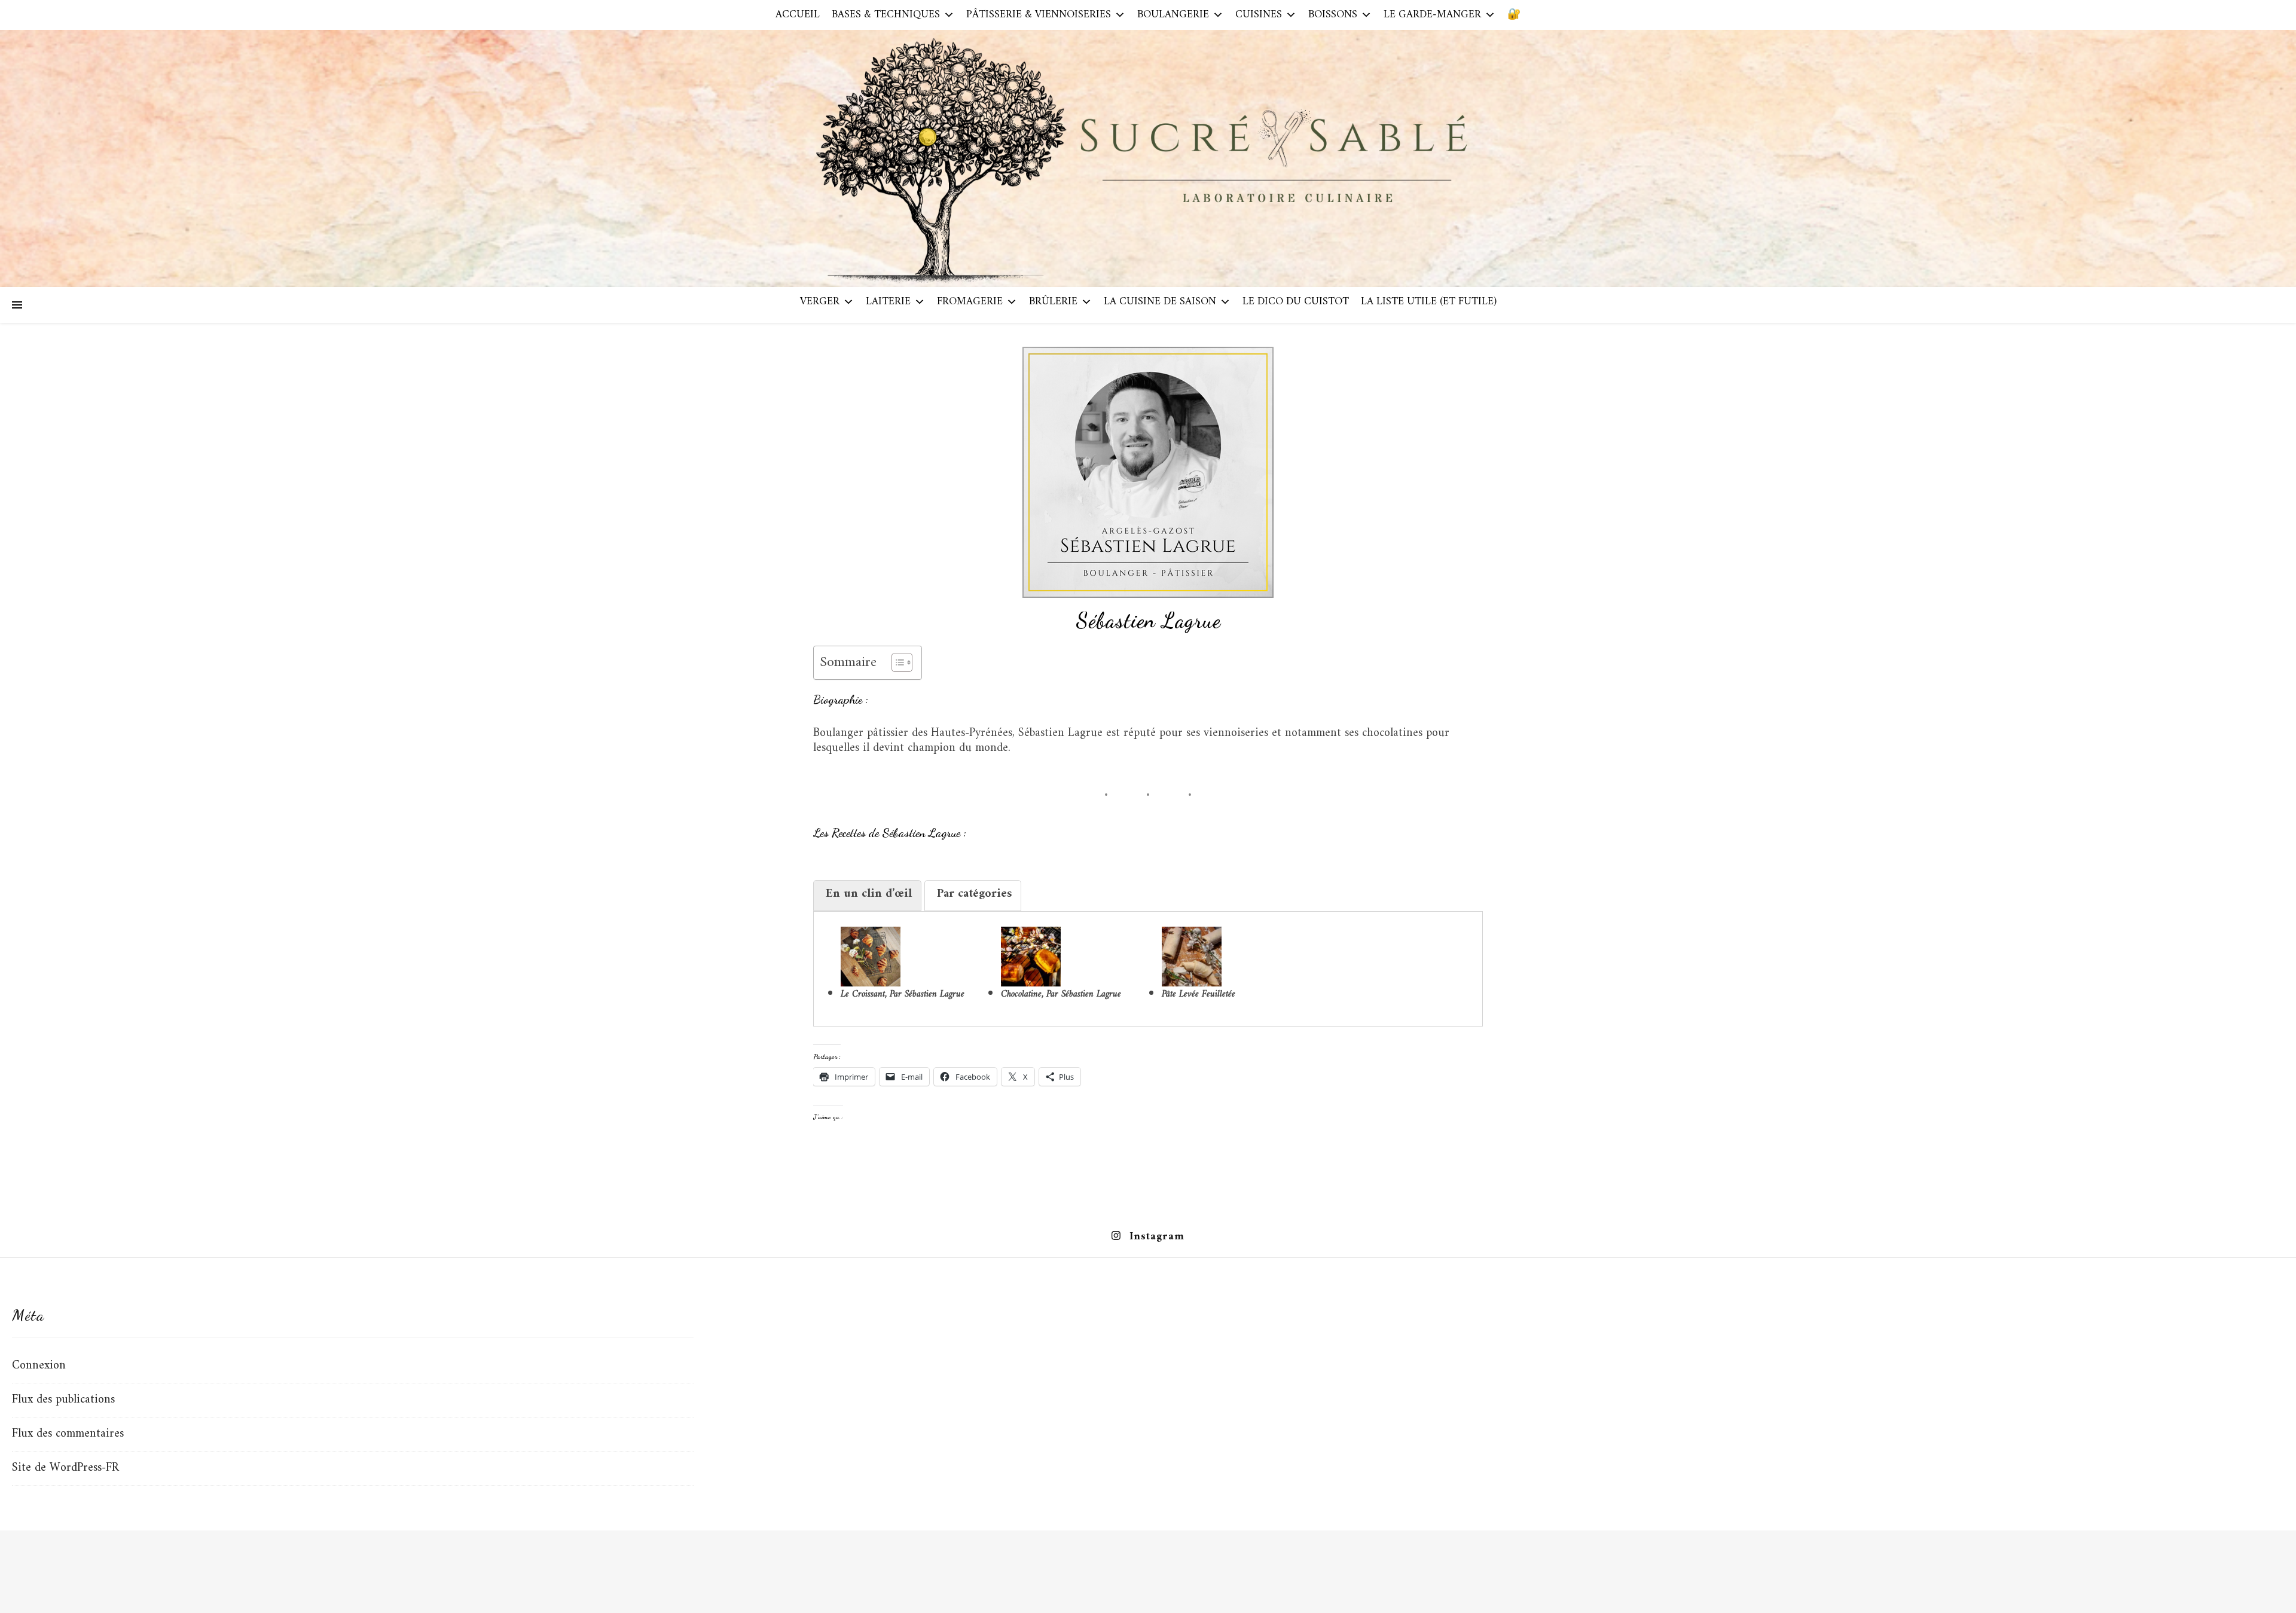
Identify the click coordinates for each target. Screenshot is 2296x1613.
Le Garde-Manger (1432, 15)
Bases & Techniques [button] (886, 15)
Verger (820, 302)
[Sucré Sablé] (1148, 158)
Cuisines (1259, 15)
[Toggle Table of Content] (896, 662)
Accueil (798, 15)
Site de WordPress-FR (65, 1468)
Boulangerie (1173, 15)
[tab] (867, 896)
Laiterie (888, 302)
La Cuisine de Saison (1160, 302)
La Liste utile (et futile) (1429, 302)
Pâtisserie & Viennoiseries (1039, 15)
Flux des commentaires (68, 1434)
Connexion (39, 1366)
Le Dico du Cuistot (1296, 302)
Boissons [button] (1333, 15)
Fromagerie (970, 302)
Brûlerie (1053, 302)
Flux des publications (63, 1400)
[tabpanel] (1148, 964)
